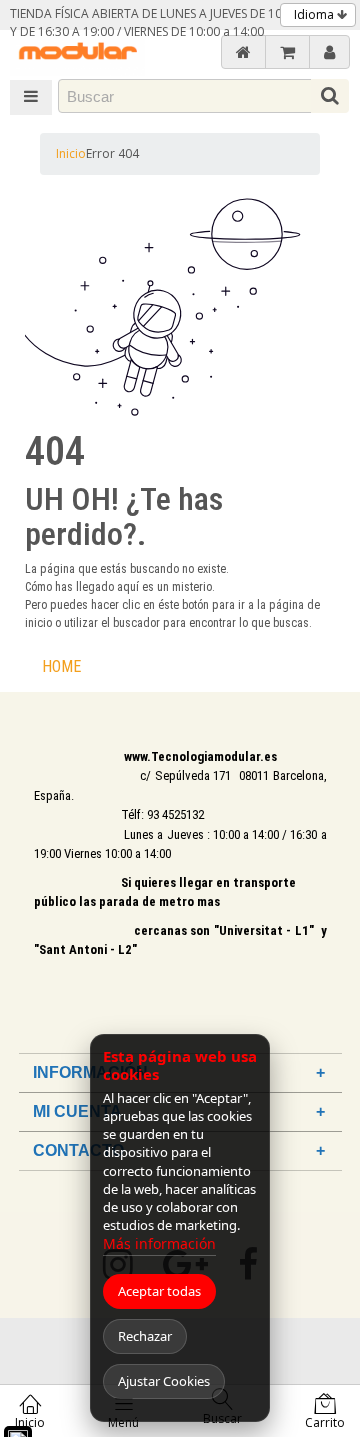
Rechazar (145, 1336)
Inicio (71, 153)
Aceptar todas (159, 1291)
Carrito (325, 1422)
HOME (61, 666)
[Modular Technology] (77, 53)
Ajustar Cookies (164, 1381)
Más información (159, 1243)
